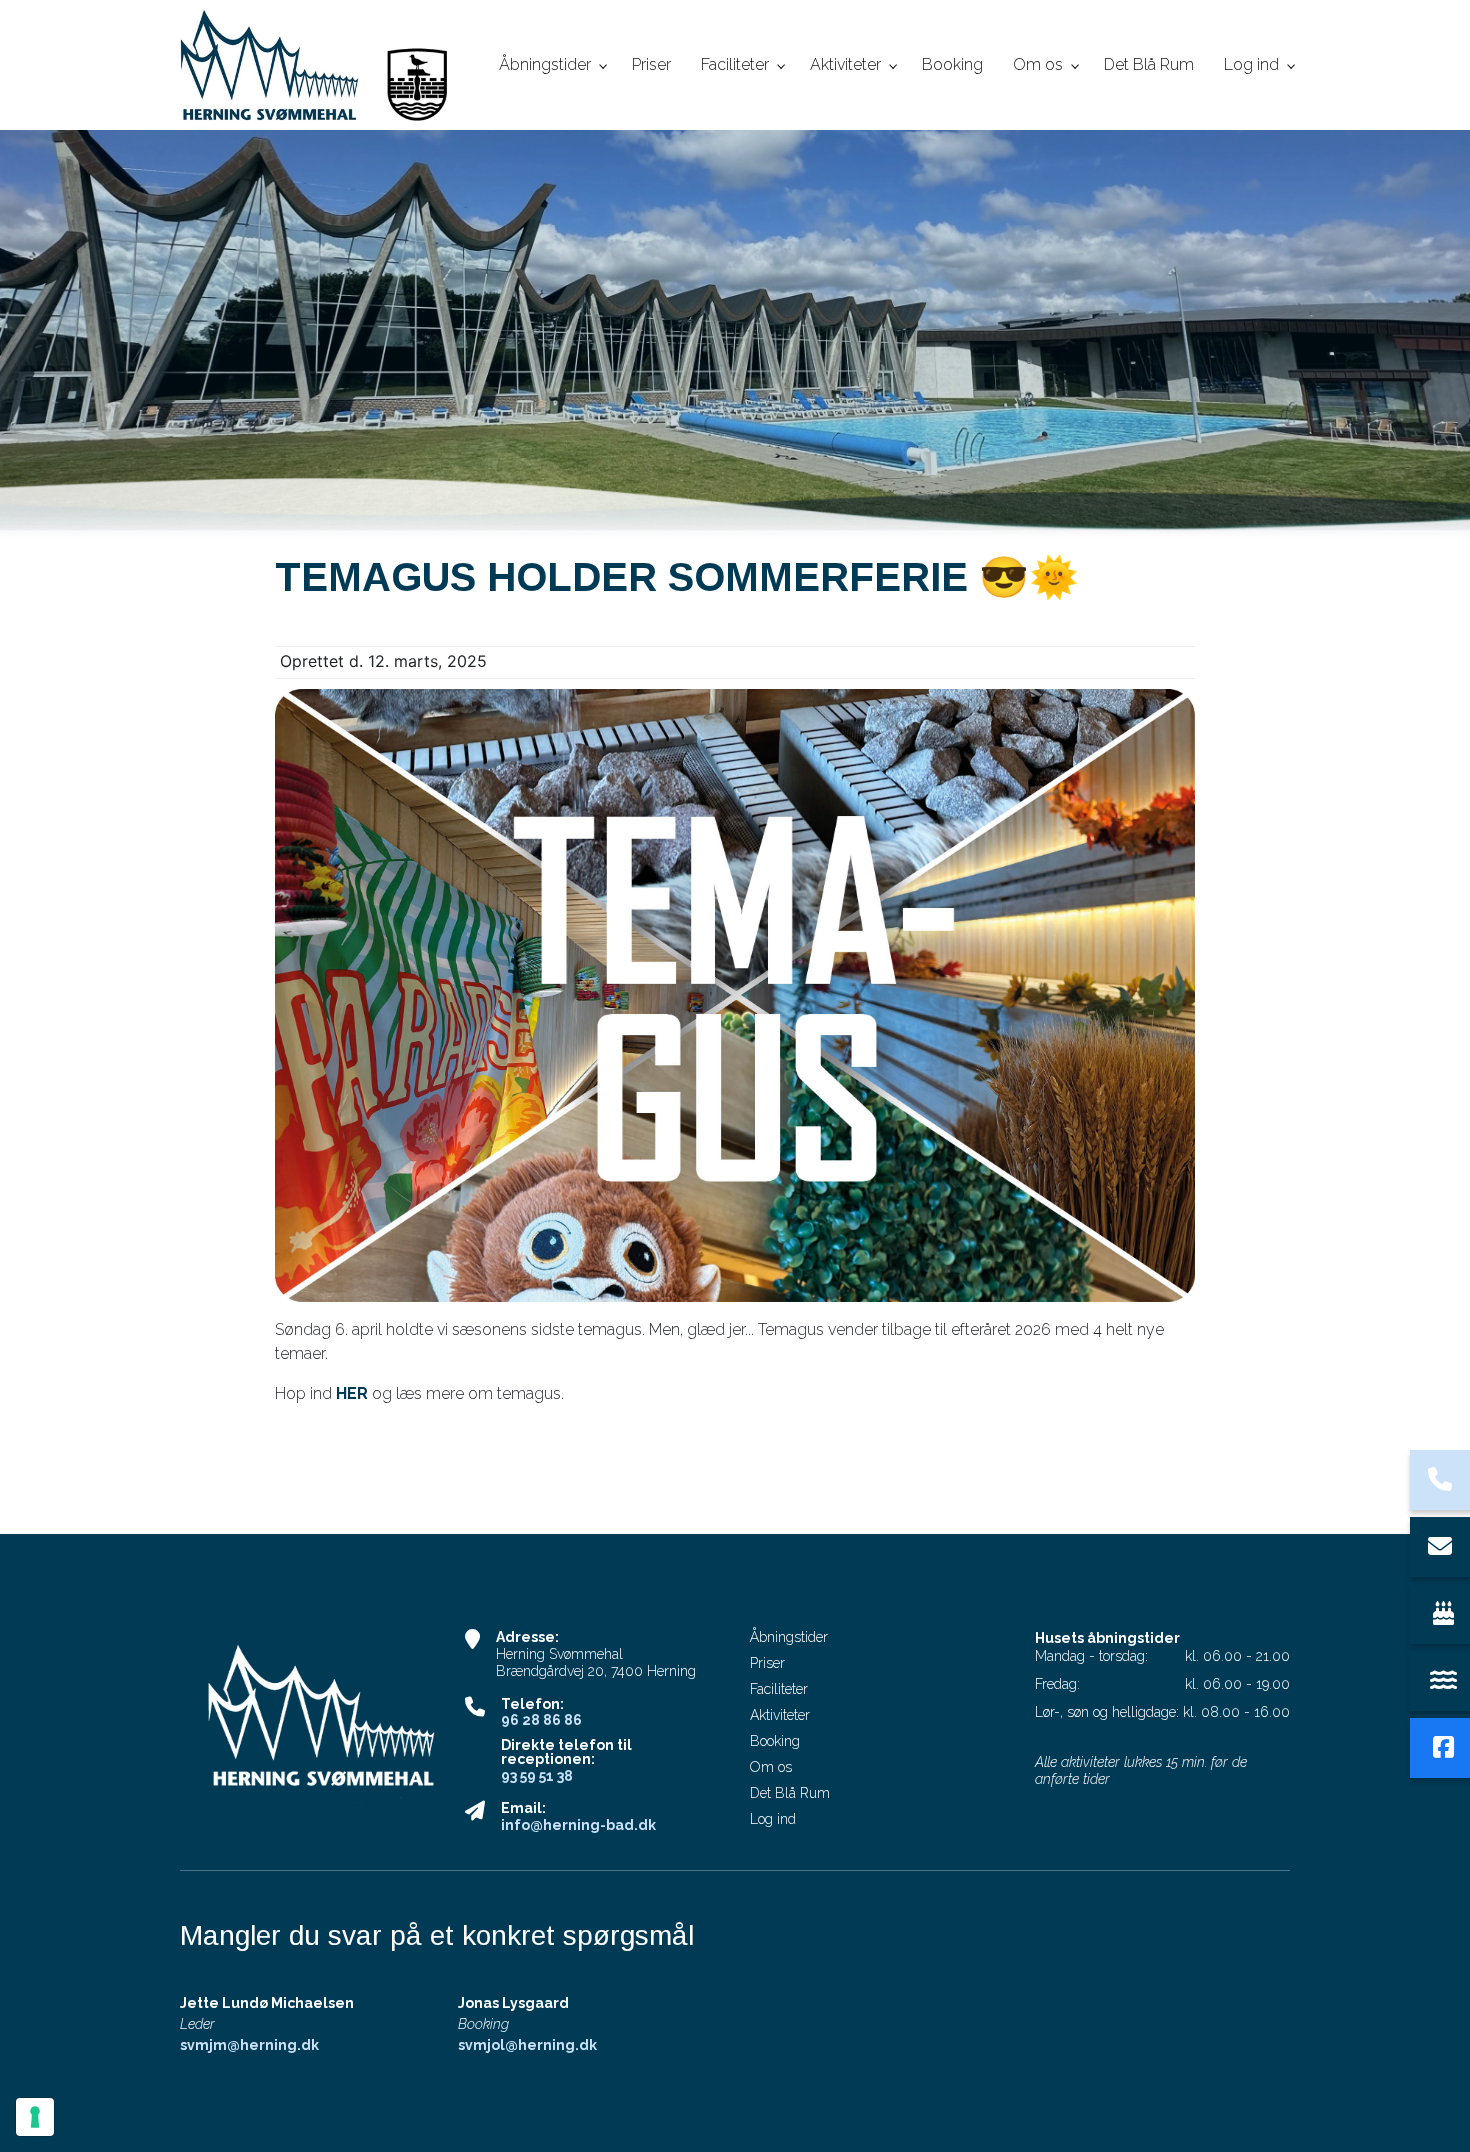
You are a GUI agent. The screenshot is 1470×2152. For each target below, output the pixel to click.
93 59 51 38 (537, 1776)
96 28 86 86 (541, 1720)
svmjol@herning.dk (527, 2045)
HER (352, 1393)
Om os (771, 1767)
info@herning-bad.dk (578, 1825)
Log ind (773, 1819)
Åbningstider (789, 1637)
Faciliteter (779, 1689)
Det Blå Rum (790, 1793)
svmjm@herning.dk (249, 2045)
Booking (775, 1741)
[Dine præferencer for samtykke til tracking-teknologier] (35, 2117)
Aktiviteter (780, 1715)
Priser (767, 1663)
